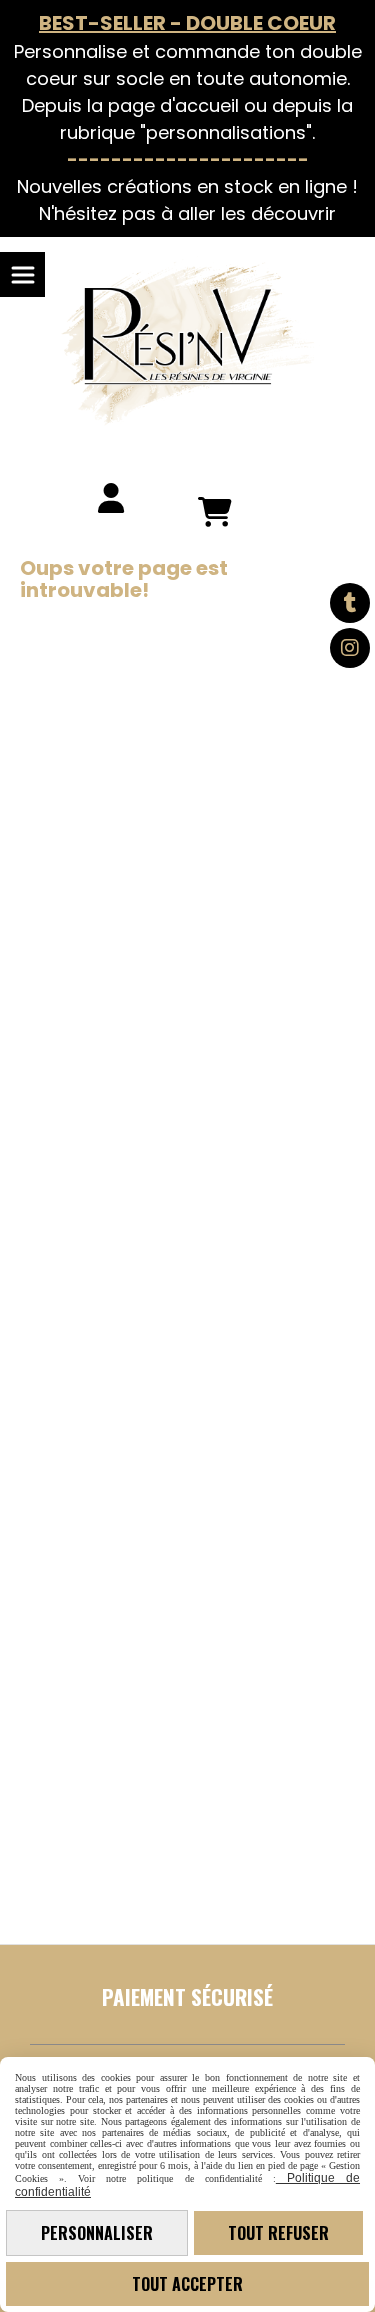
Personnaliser (97, 2233)
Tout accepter (187, 2284)
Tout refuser (278, 2233)
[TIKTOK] (350, 603)
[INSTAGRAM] (350, 648)
